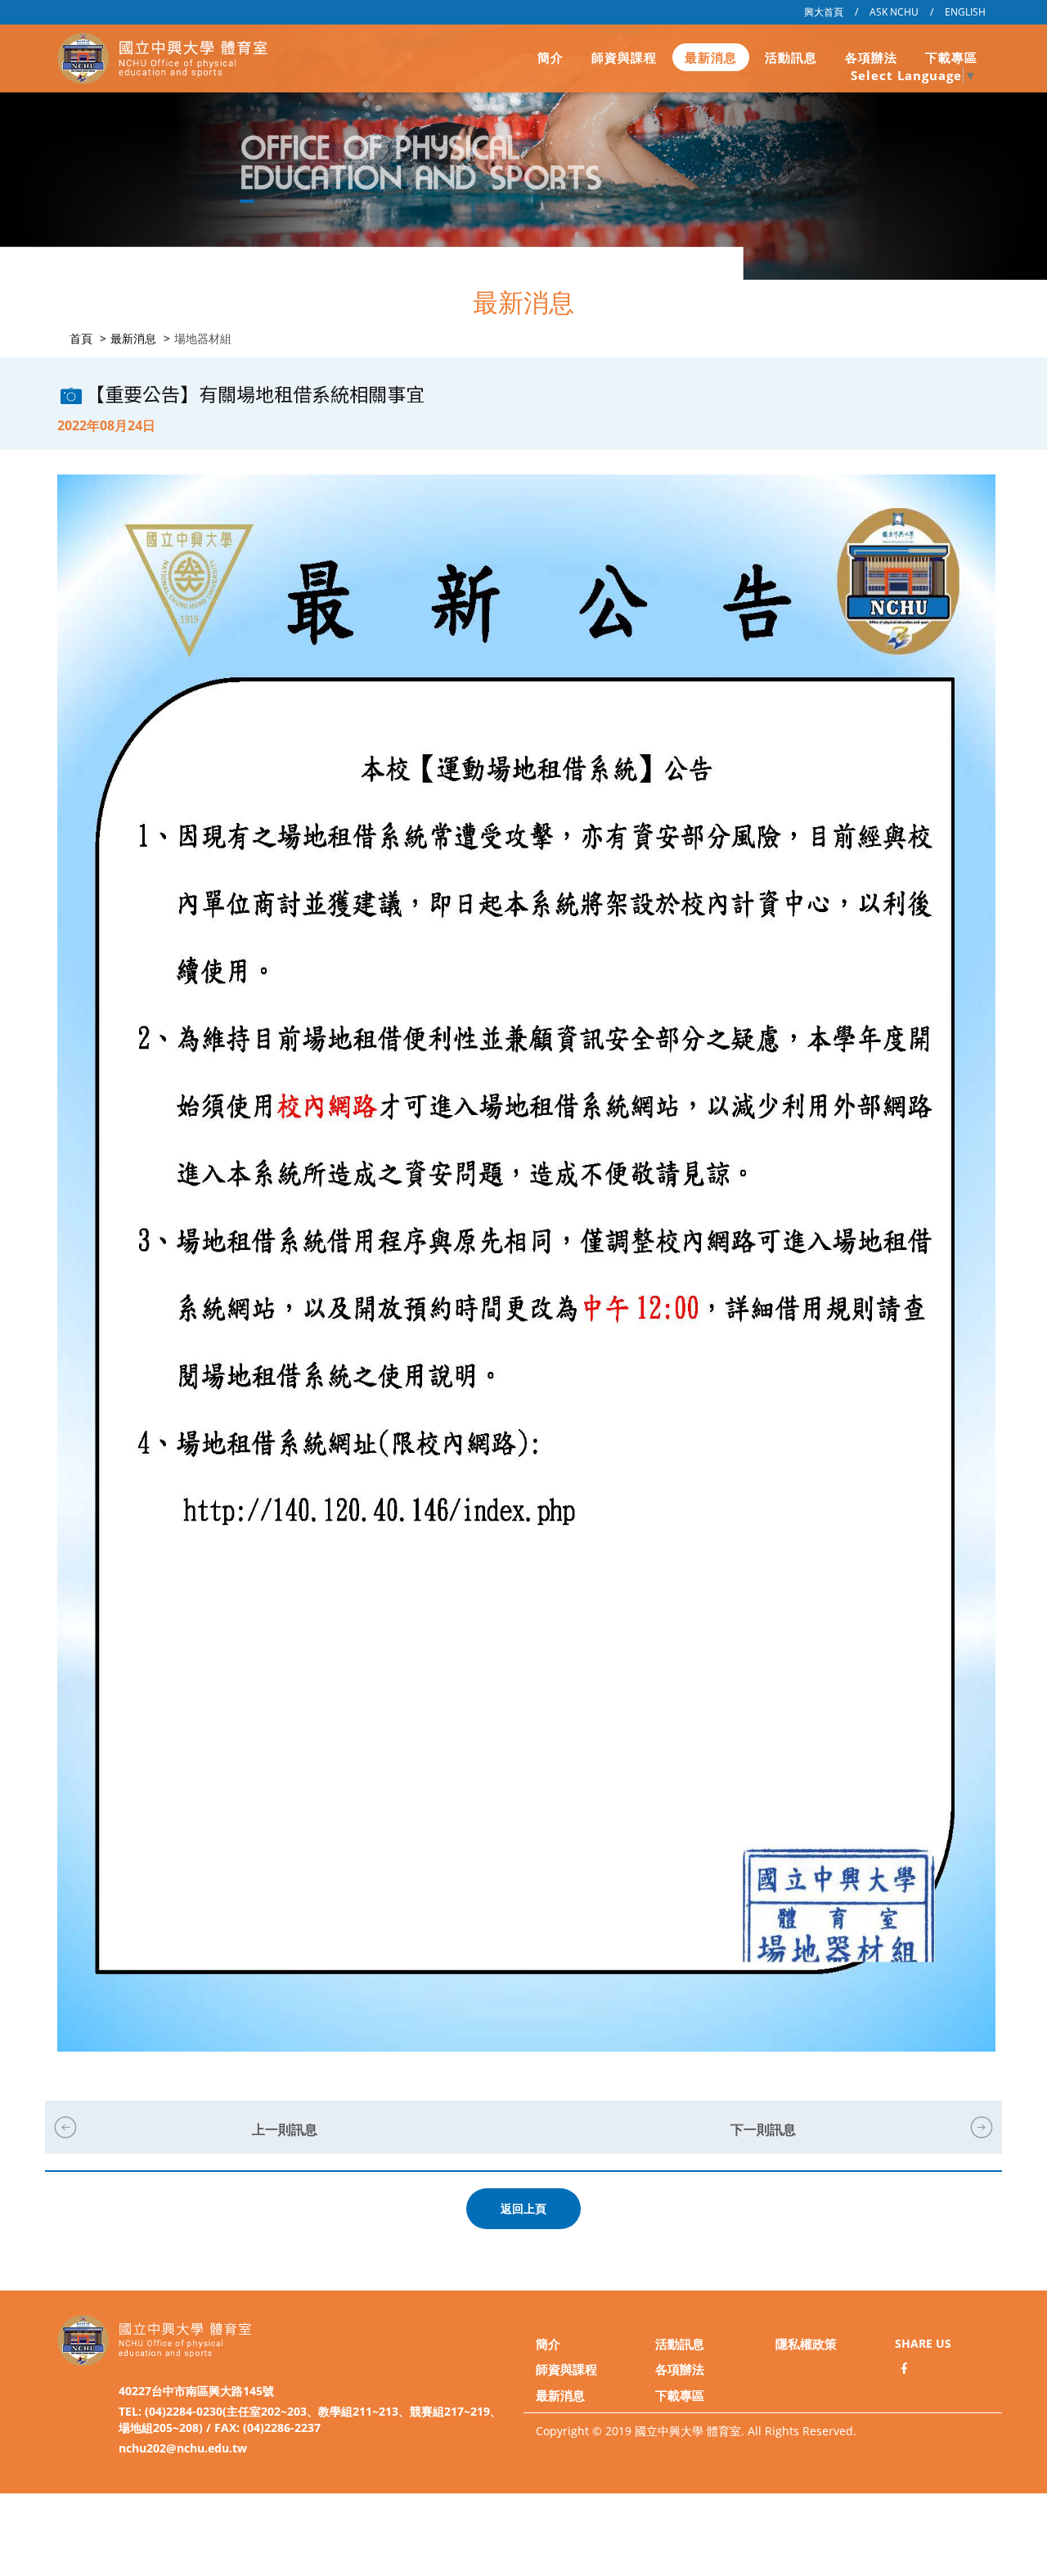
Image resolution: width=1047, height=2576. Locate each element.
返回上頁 (523, 2208)
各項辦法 (871, 57)
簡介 (550, 57)
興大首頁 (824, 12)
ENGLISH (965, 12)
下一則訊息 (763, 2129)
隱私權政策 (806, 2344)
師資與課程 (624, 57)
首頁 (81, 338)
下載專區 (951, 57)
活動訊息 (791, 57)
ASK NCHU (894, 12)
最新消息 (711, 57)
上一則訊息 (285, 2129)
